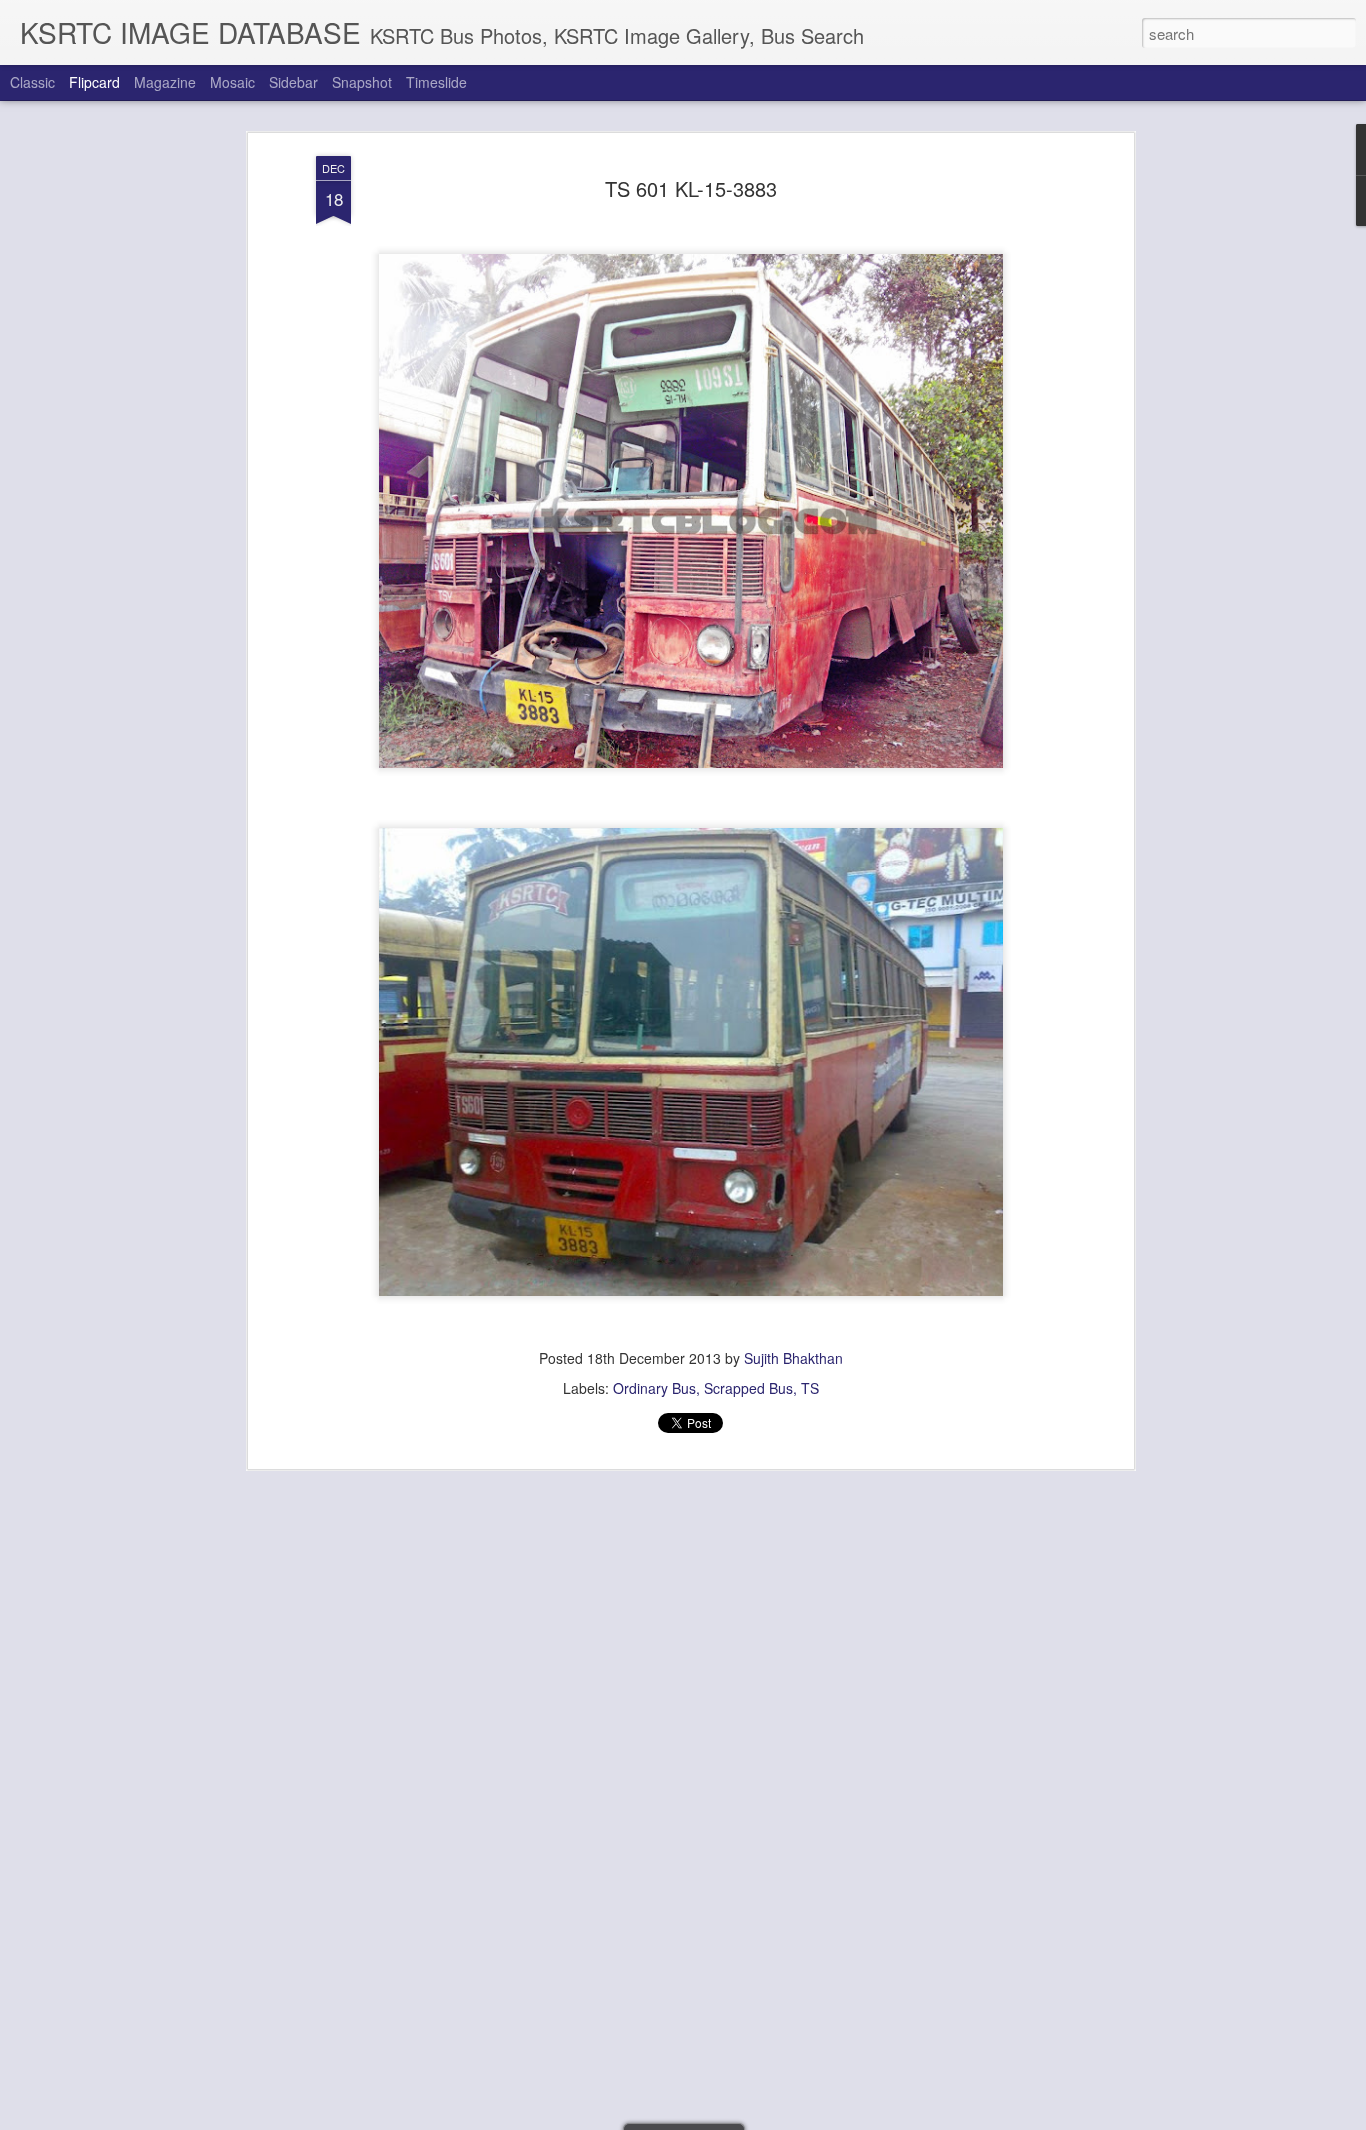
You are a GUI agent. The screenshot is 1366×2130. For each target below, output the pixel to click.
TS (810, 1388)
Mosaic (232, 82)
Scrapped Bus (748, 1388)
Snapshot (362, 82)
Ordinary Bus (654, 1388)
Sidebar (293, 82)
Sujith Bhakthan (793, 1358)
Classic (32, 82)
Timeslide (436, 82)
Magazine (165, 82)
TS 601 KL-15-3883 (691, 188)
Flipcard (94, 82)
